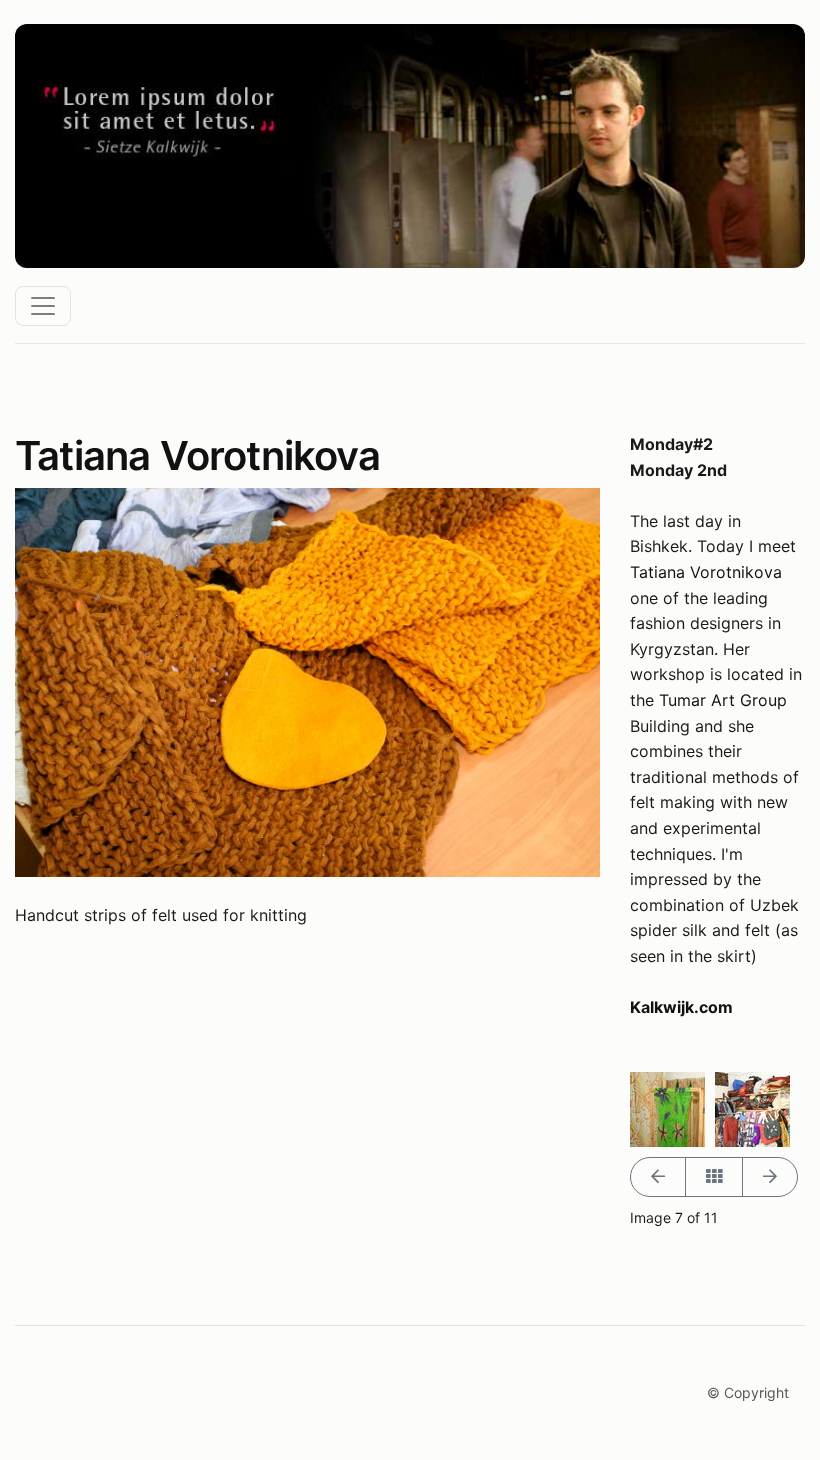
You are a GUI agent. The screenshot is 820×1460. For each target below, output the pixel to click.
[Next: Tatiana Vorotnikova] (770, 1177)
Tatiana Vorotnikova (706, 572)
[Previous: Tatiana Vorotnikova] (658, 1177)
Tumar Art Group (723, 700)
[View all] (714, 1177)
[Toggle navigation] (43, 306)
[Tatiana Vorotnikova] (667, 1108)
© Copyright (748, 1392)
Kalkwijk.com (681, 1007)
